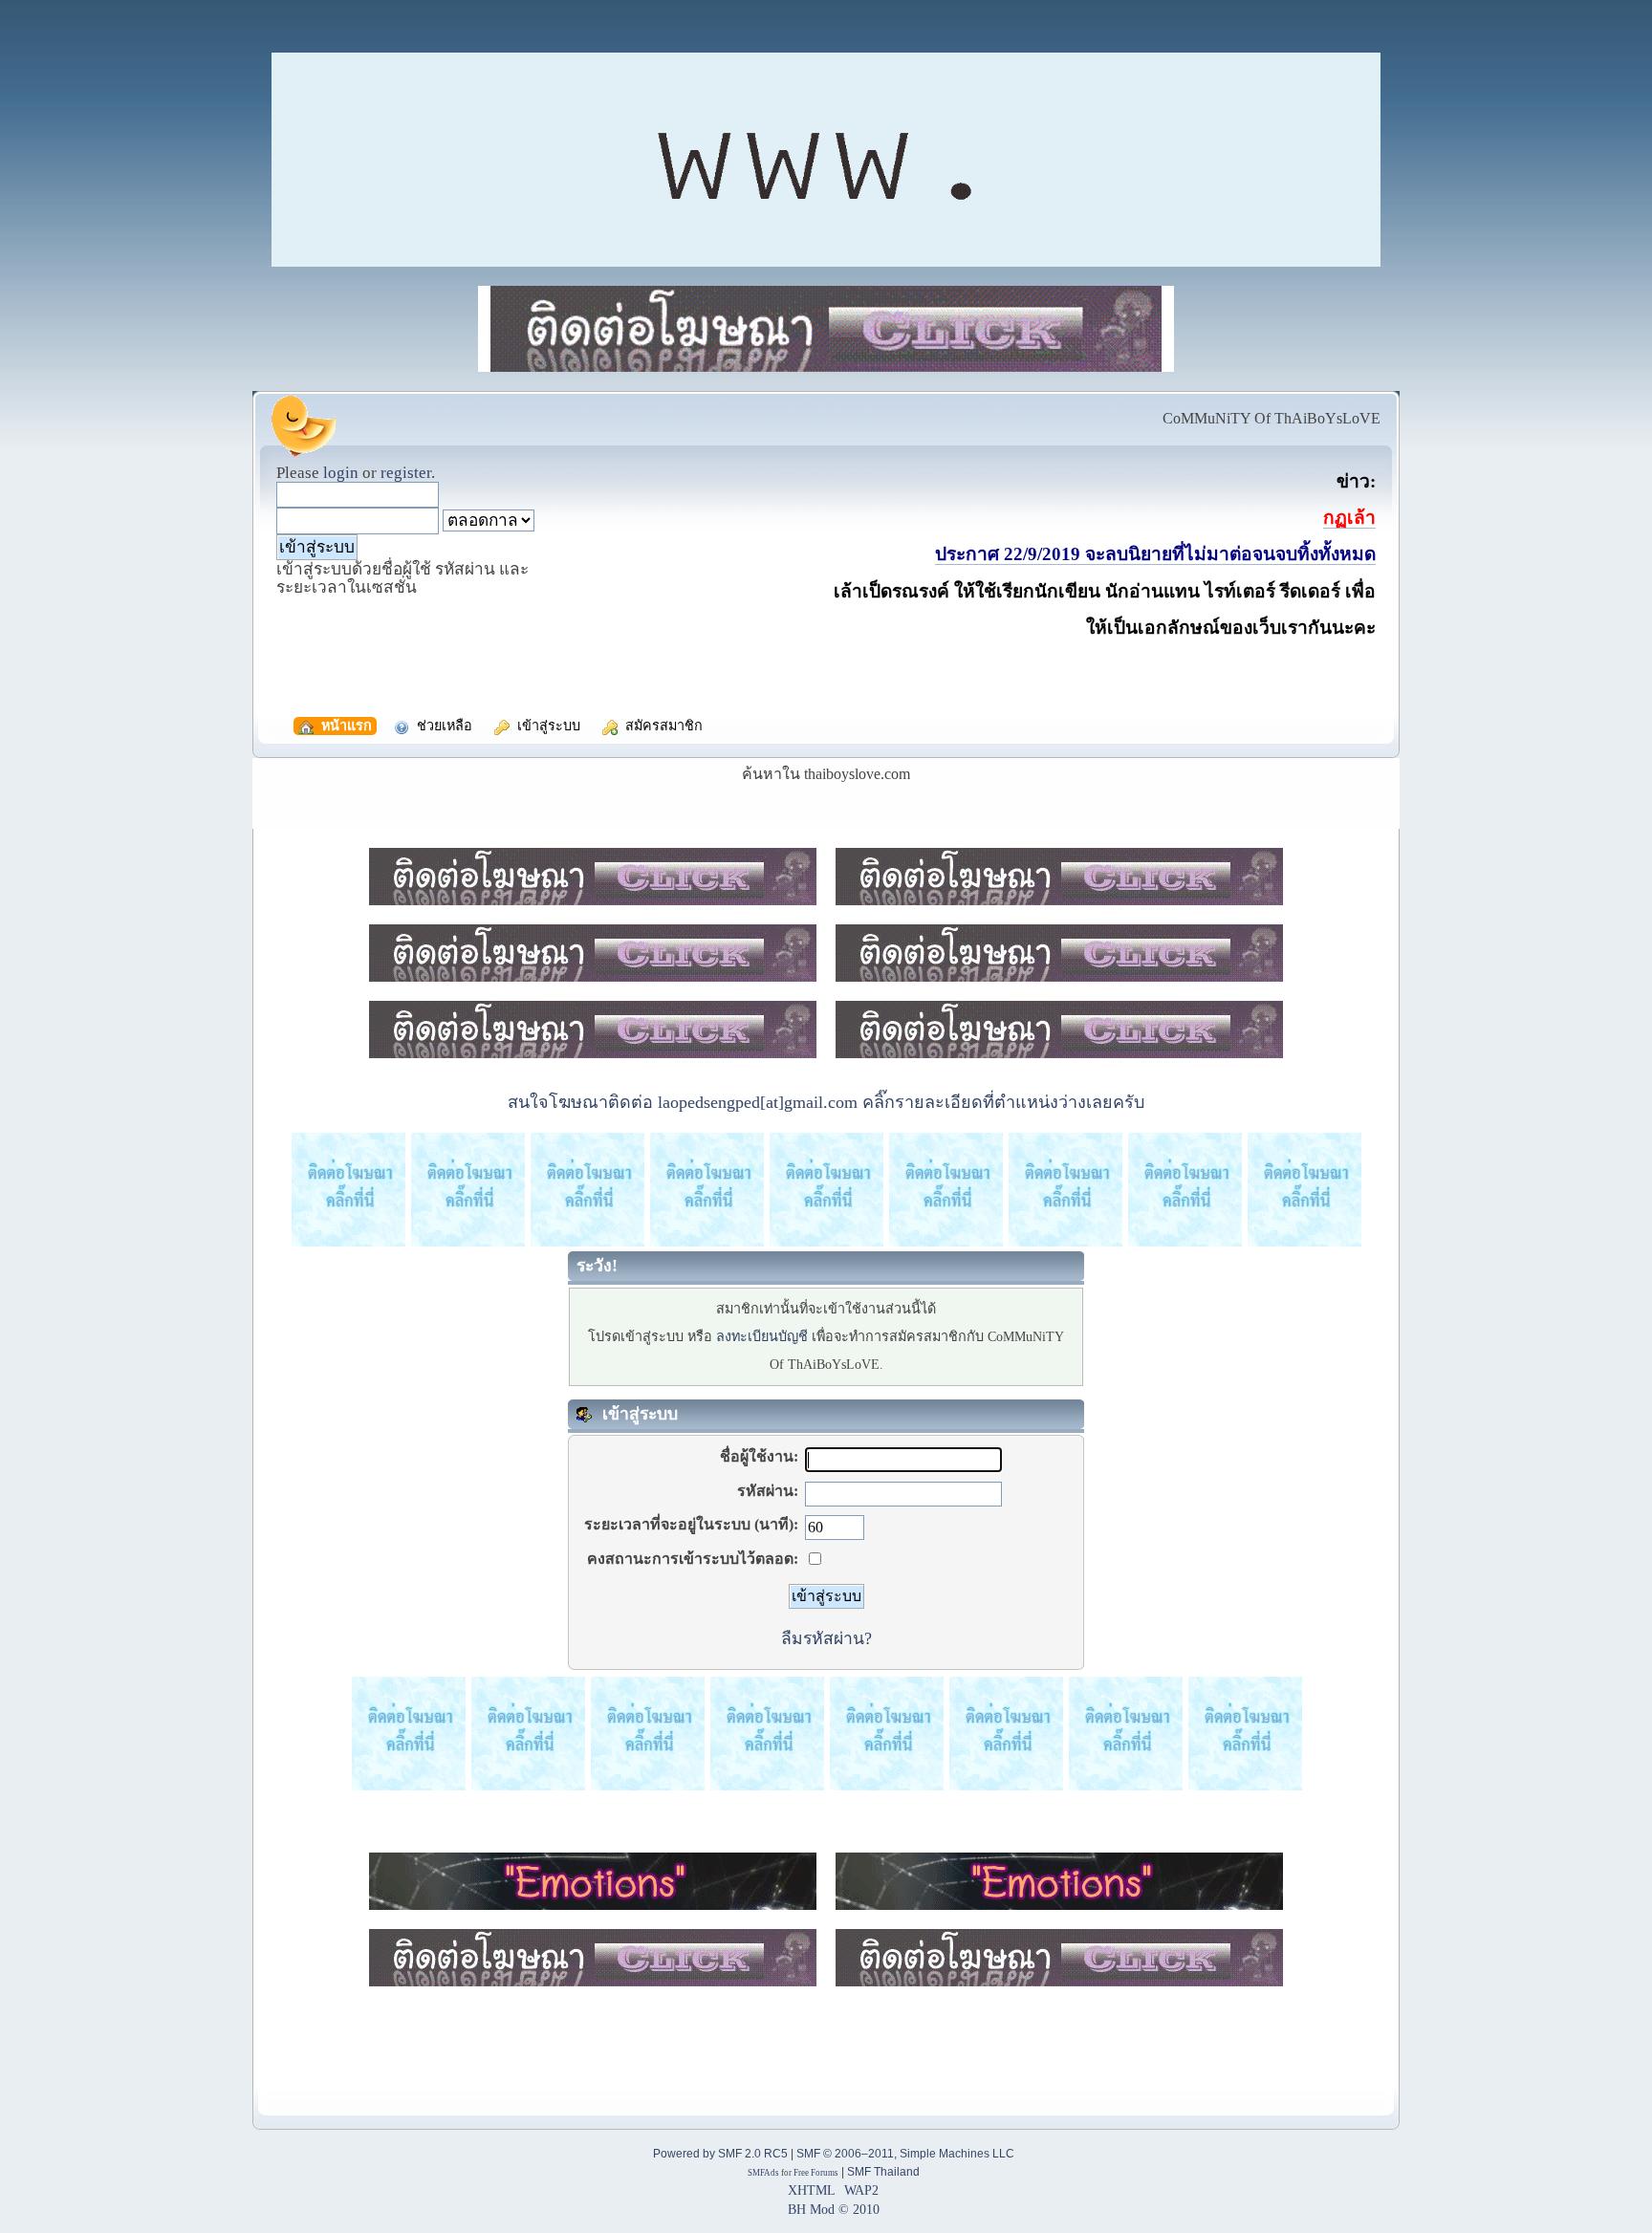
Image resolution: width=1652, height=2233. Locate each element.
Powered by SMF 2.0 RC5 (720, 2154)
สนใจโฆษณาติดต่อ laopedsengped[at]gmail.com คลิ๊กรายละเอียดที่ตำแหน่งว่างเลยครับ (826, 1102)
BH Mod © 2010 (834, 2209)
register (406, 473)
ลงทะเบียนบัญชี (762, 1336)
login (341, 473)
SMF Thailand (883, 2172)
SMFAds (763, 2173)
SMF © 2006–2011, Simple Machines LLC (905, 2154)
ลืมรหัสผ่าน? (826, 1638)
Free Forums (816, 2173)
